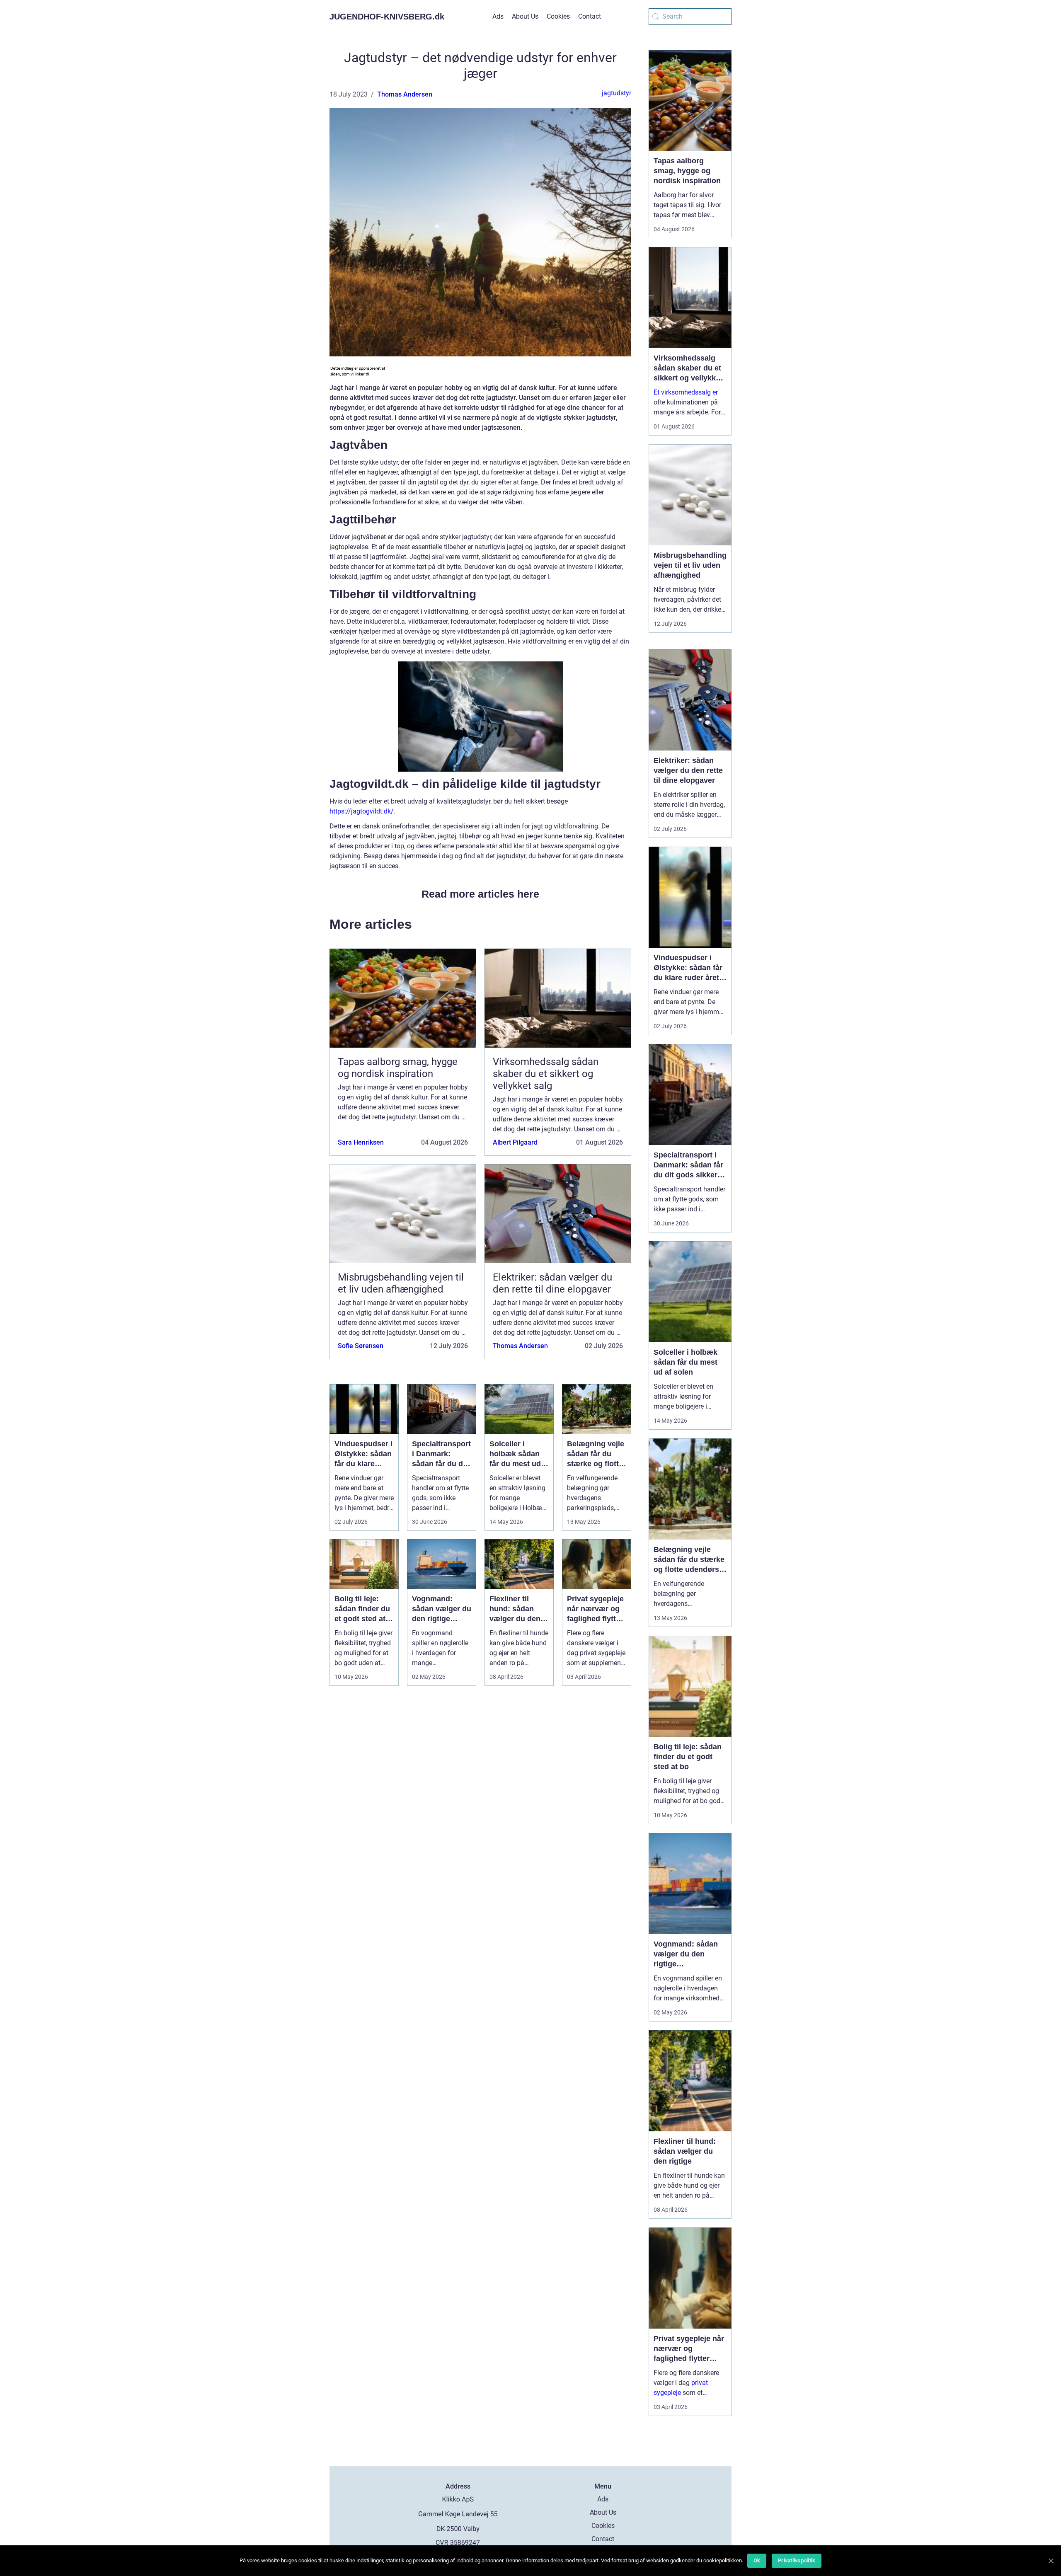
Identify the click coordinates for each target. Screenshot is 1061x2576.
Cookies (558, 16)
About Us (525, 16)
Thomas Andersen (405, 94)
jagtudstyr (616, 93)
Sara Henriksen (361, 1142)
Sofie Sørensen (361, 1346)
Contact (590, 16)
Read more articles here (480, 894)
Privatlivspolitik (797, 2560)
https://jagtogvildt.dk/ (362, 811)
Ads (498, 16)
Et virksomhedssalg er (686, 392)
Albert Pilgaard (515, 1142)
